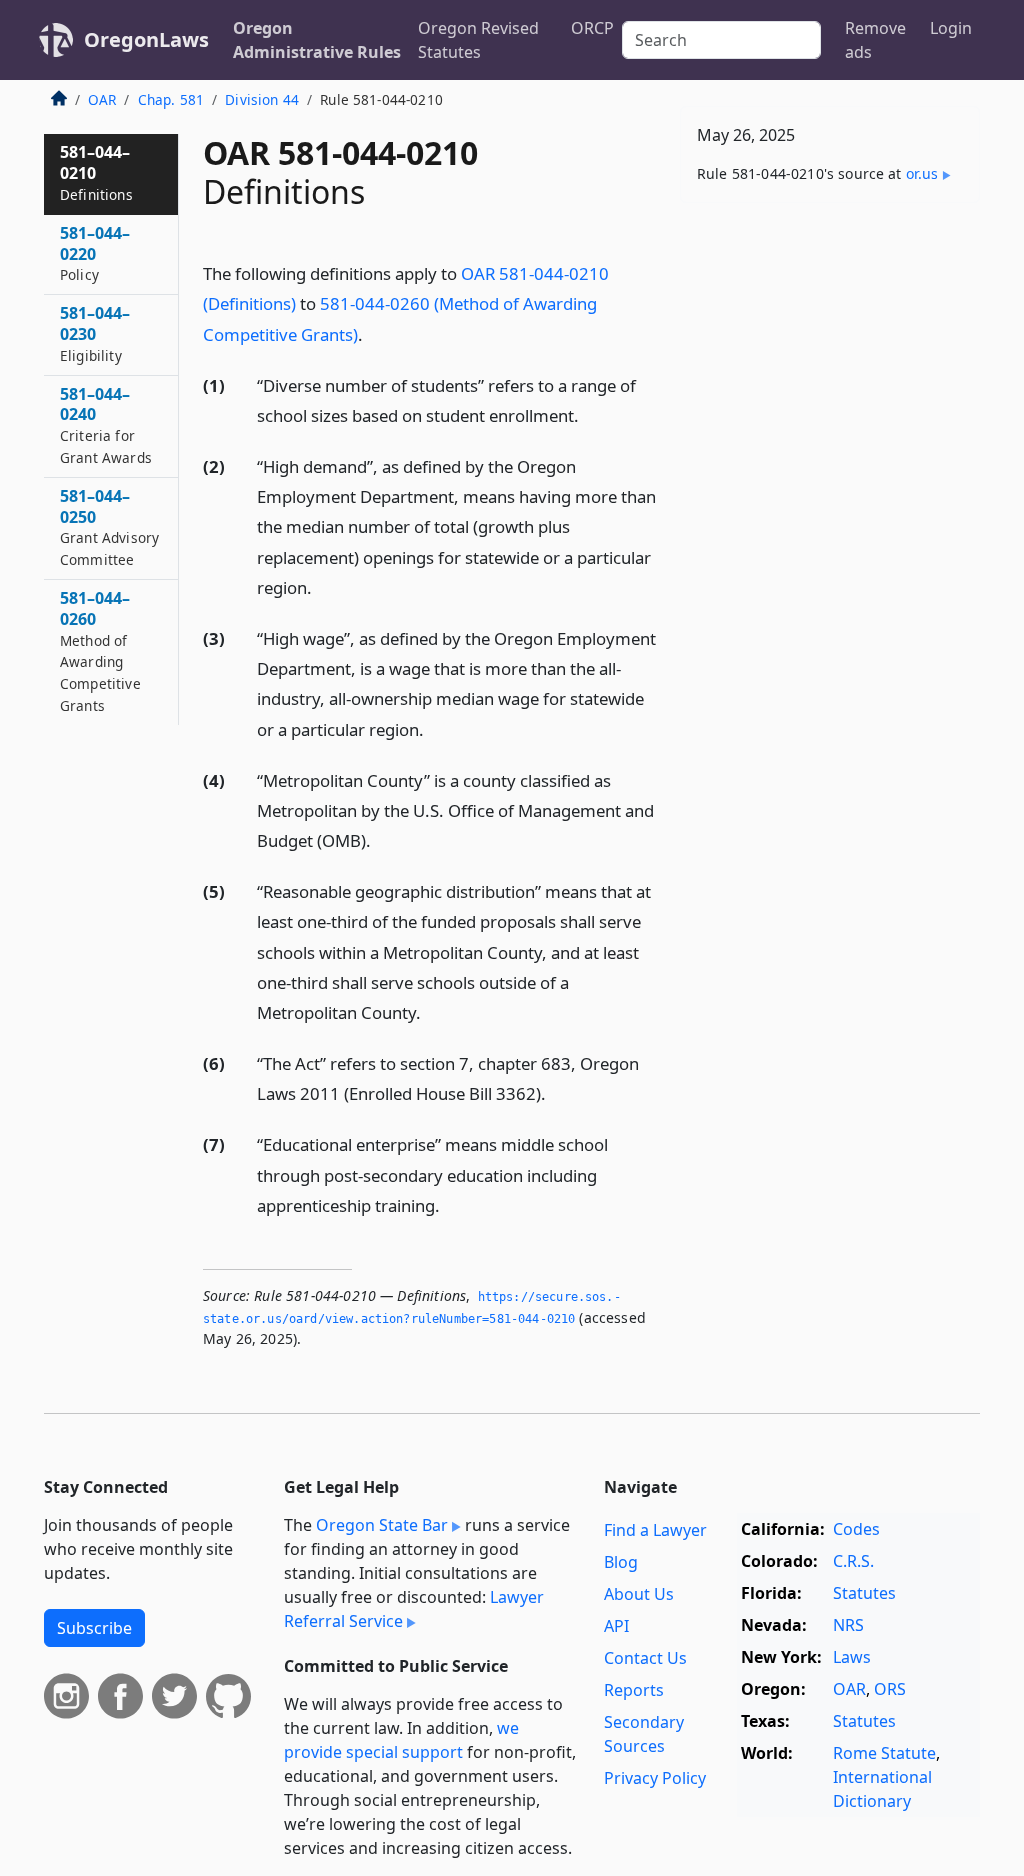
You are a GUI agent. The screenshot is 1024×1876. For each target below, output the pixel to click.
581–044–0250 (109, 527)
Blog (621, 1562)
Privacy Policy (655, 1778)
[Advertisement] (830, 356)
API (616, 1626)
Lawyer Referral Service (414, 1609)
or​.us (922, 173)
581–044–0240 (106, 425)
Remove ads (875, 40)
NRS (848, 1625)
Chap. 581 (171, 99)
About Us (639, 1594)
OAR (102, 99)
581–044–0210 (96, 172)
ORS (890, 1689)
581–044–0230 (95, 333)
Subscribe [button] (94, 1628)
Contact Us (645, 1658)
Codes (856, 1529)
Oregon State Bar (382, 1525)
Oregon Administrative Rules (317, 40)
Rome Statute (884, 1753)
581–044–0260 (100, 651)
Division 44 (262, 99)
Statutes (864, 1593)
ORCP (592, 28)
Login (951, 28)
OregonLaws (146, 39)
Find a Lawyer (655, 1530)
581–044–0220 (95, 253)
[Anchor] (374, 333)
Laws (852, 1657)
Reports (634, 1690)
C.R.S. (853, 1561)
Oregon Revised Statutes (478, 40)
